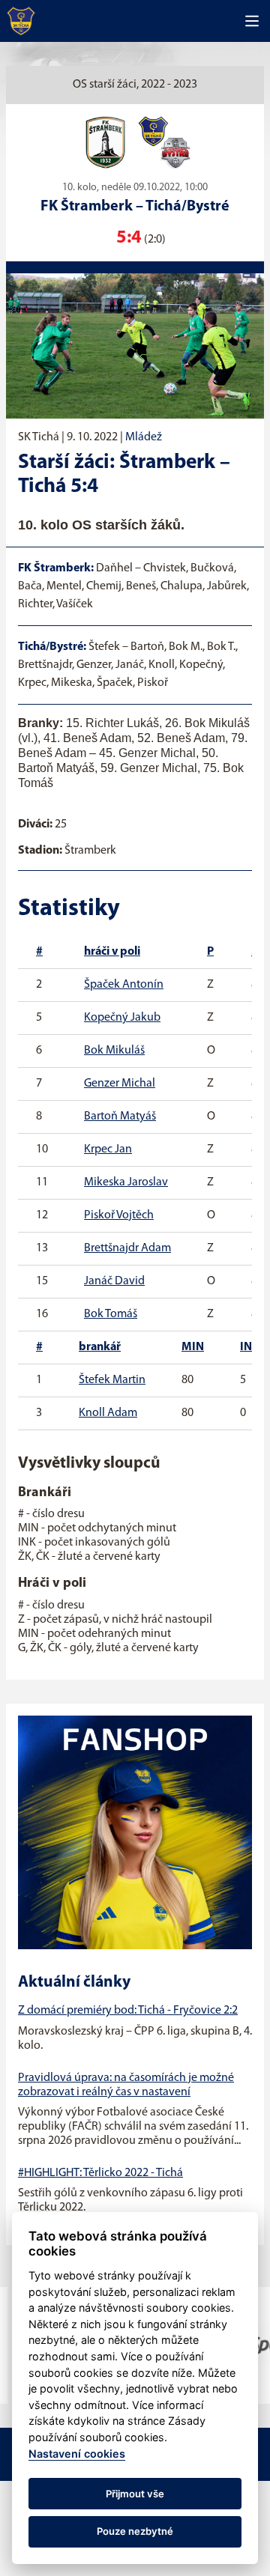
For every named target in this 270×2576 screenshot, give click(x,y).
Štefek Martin (112, 1380)
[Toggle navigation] (252, 21)
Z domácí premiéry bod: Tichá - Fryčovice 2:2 (128, 2011)
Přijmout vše (135, 2494)
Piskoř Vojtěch (119, 1215)
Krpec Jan (108, 1149)
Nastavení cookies (77, 2454)
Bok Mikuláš (114, 1051)
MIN (193, 1347)
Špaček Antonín (124, 985)
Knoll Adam (108, 1413)
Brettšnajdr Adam (127, 1248)
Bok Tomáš (111, 1314)
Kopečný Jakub (122, 1018)
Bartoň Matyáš (120, 1117)
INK (250, 1347)
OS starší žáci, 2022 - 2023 (135, 85)
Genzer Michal (120, 1084)
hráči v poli (112, 952)
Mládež (144, 437)
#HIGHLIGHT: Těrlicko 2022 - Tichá (100, 2173)
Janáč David (114, 1281)
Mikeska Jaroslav (126, 1182)
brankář (100, 1347)
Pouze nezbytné (135, 2531)
